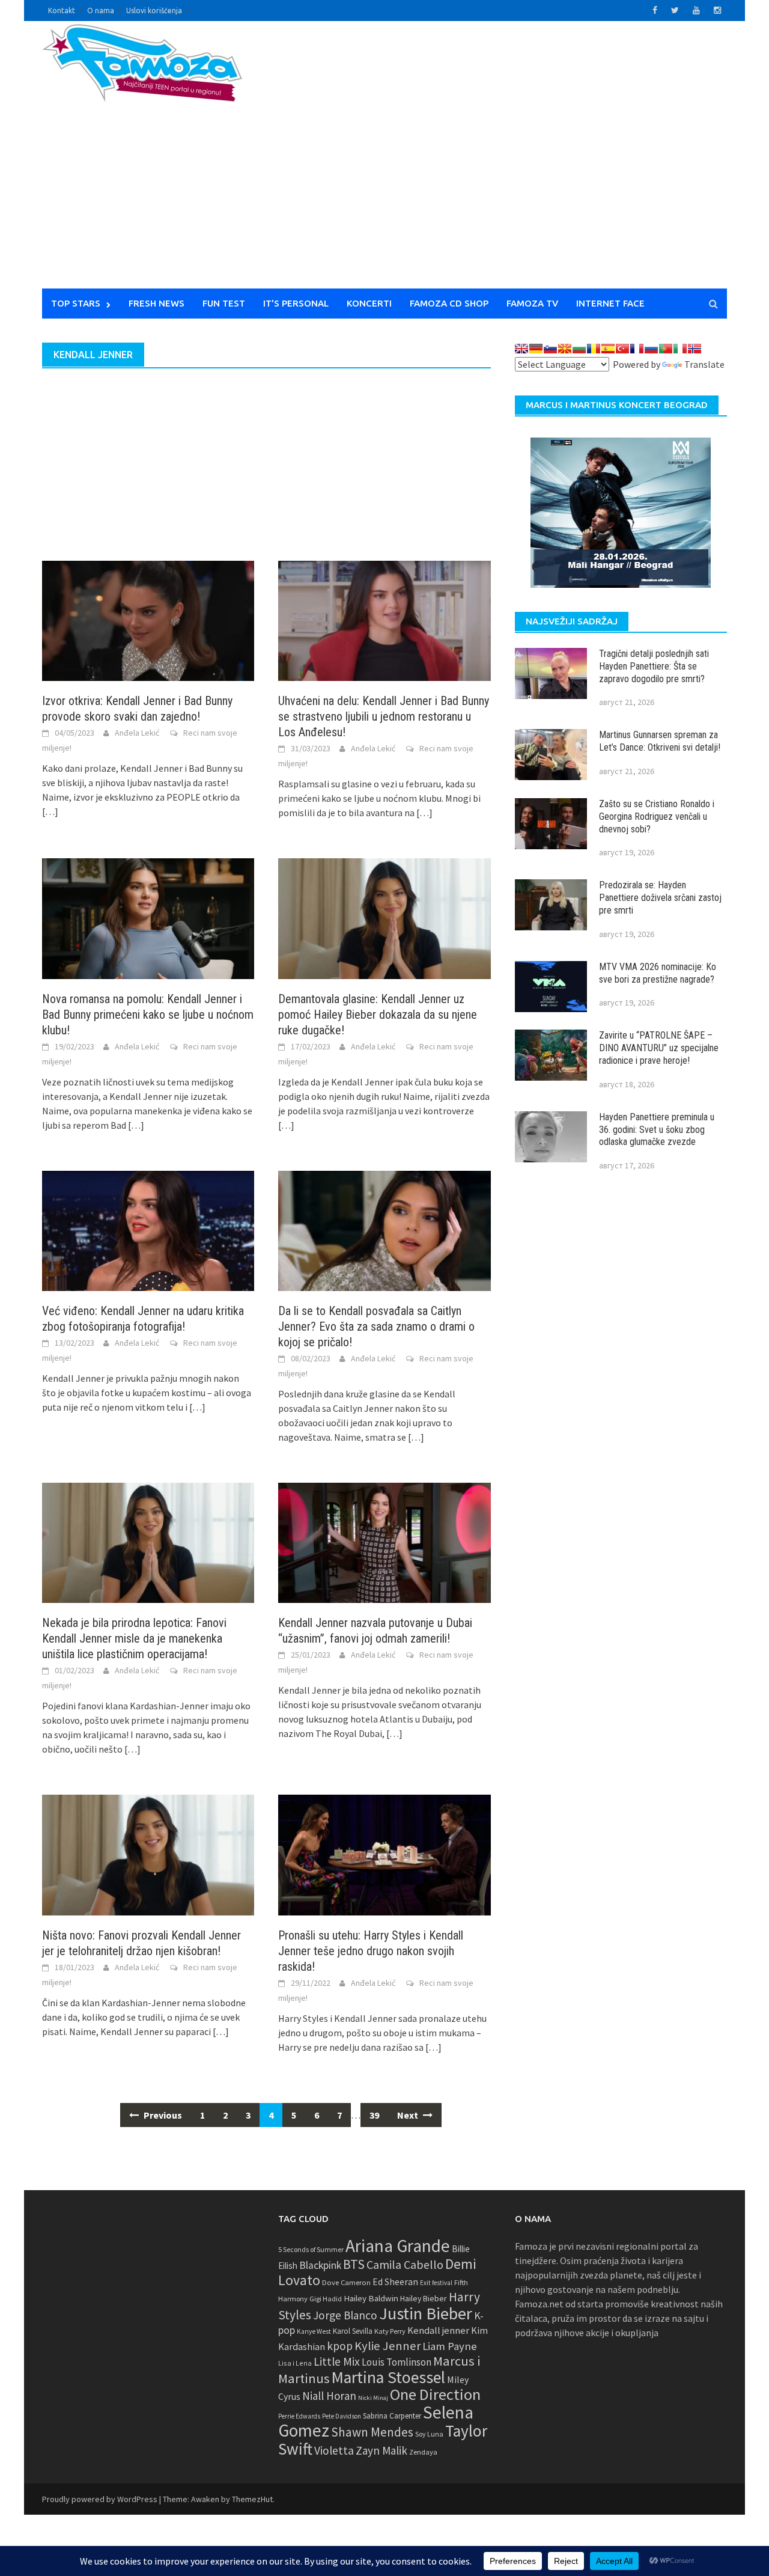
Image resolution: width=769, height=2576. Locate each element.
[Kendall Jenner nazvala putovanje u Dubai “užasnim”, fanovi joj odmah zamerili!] (384, 1542)
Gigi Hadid (326, 2299)
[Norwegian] (695, 349)
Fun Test (224, 303)
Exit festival (436, 2283)
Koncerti (369, 303)
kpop (340, 2346)
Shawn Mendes (372, 2432)
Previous (162, 2115)
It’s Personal (296, 303)
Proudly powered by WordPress (100, 2499)
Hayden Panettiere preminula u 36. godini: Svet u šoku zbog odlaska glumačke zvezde (657, 1130)
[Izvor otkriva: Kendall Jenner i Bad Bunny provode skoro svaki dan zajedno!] (148, 620)
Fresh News (157, 303)
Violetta (334, 2450)
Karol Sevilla (353, 2331)
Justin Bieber (426, 2313)
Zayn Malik (381, 2450)
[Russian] (651, 349)
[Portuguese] (666, 349)
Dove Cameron (346, 2282)
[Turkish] (622, 349)
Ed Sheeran (395, 2282)
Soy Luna (429, 2434)
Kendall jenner (438, 2330)
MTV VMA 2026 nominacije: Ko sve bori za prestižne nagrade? (658, 973)
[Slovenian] (550, 349)
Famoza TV (532, 303)
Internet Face (610, 303)
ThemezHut (252, 2499)
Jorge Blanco (345, 2315)
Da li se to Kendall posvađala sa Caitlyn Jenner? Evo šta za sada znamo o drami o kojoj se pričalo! (376, 1326)
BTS (354, 2264)
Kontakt (62, 11)
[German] (536, 349)
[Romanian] (594, 349)
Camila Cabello (405, 2264)
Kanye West (314, 2331)
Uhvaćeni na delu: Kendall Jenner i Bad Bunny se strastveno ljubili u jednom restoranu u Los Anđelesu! (384, 716)
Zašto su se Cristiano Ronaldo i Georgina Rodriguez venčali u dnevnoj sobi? (657, 816)
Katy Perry (390, 2331)
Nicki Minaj (373, 2398)
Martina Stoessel (388, 2377)
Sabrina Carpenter (392, 2416)
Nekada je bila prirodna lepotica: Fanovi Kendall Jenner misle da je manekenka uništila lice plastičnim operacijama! (134, 1638)
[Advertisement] (496, 162)
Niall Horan (329, 2396)
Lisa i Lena (295, 2363)
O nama (101, 11)
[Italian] (680, 349)
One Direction (435, 2394)
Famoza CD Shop (449, 303)
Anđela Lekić (137, 733)
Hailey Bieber (424, 2298)
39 (374, 2115)
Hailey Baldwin (371, 2298)
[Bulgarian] (579, 349)
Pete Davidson (342, 2416)
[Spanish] (608, 349)
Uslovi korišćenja (154, 11)
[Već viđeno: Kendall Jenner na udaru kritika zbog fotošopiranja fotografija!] (148, 1230)
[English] (521, 349)
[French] (637, 349)
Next (409, 2115)
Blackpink (320, 2265)
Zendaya (423, 2452)
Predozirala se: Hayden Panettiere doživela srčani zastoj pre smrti (660, 898)
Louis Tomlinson (397, 2362)
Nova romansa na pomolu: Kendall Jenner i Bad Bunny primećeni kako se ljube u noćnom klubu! (148, 1015)
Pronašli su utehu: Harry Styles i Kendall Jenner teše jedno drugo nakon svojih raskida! (371, 1951)
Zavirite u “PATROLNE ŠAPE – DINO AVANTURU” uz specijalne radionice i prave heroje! (659, 1048)
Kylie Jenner (388, 2346)
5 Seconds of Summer (311, 2249)
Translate (704, 364)
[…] (50, 811)
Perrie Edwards (299, 2416)
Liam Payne (450, 2346)
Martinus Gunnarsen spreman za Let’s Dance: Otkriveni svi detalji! (660, 741)
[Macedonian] (565, 349)
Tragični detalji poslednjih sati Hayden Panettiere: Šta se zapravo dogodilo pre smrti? (654, 666)
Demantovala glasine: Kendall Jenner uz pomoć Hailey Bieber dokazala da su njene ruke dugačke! (378, 1015)
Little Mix (337, 2361)
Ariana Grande (398, 2246)
